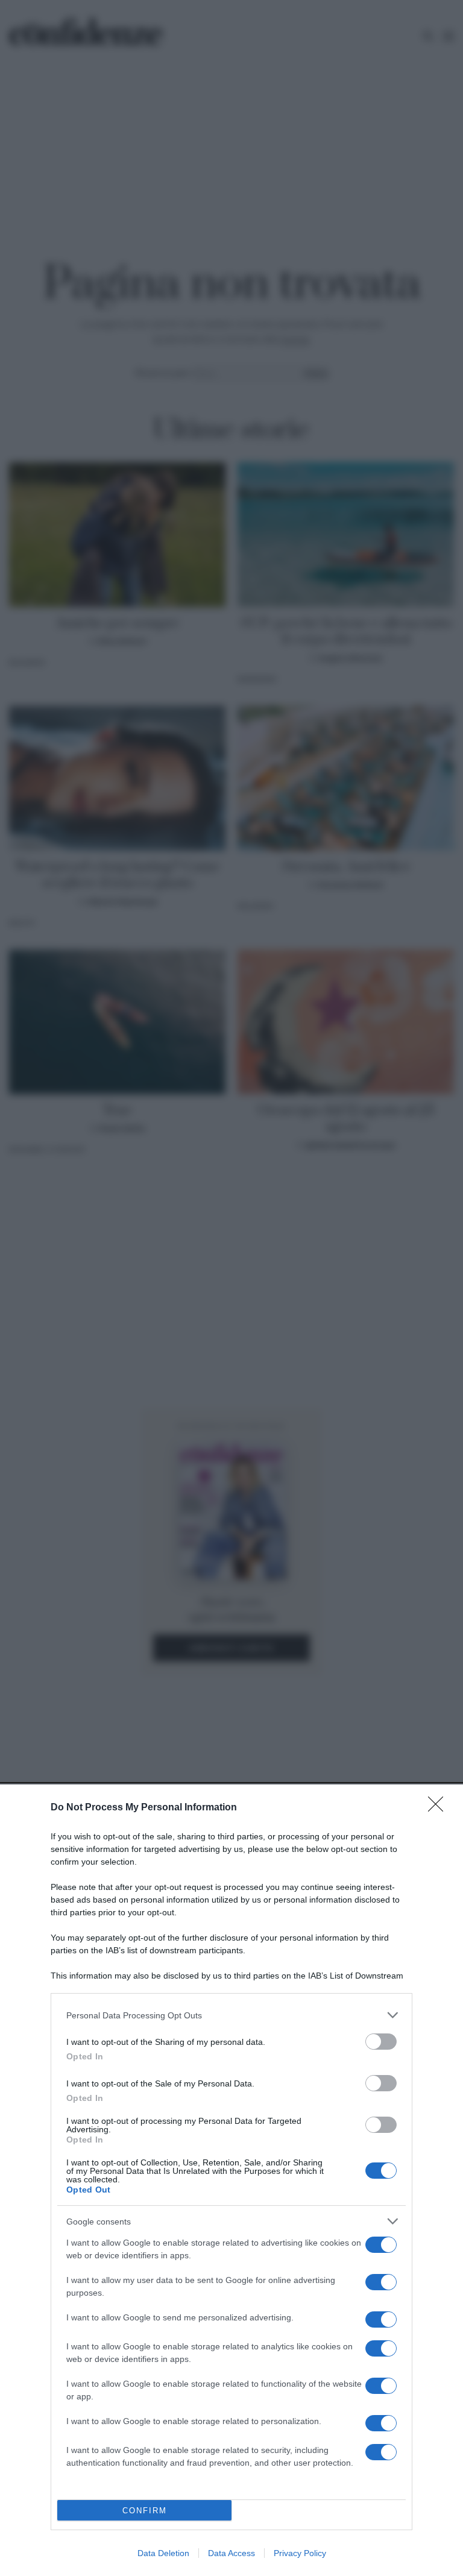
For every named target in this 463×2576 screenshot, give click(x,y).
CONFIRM (145, 2511)
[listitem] (231, 2015)
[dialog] (231, 2180)
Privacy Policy (300, 2553)
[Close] (439, 1808)
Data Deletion (163, 2553)
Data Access (231, 2553)
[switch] (381, 2042)
